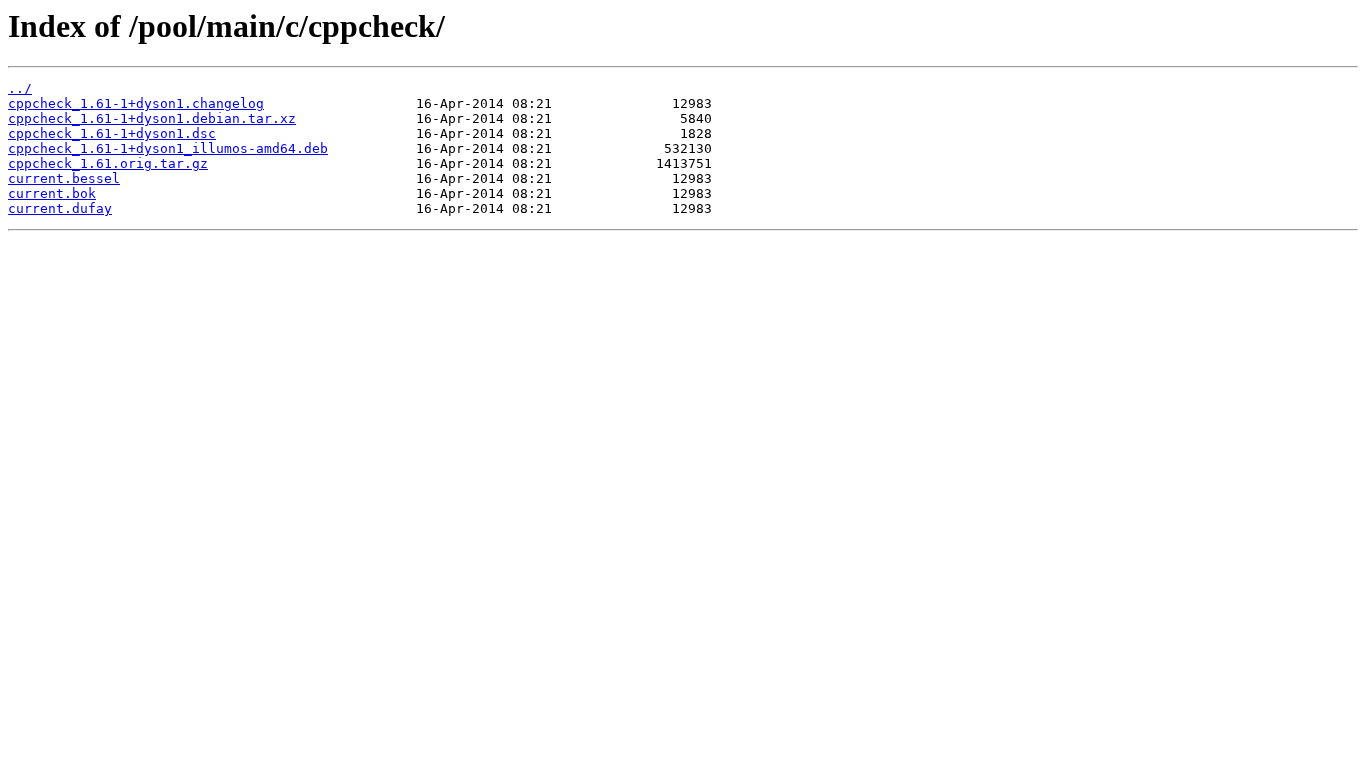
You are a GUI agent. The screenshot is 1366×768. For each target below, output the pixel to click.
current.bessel (64, 178)
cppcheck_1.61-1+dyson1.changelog (136, 103)
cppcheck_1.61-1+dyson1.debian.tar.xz (152, 118)
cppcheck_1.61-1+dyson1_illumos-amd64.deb (168, 148)
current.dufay (60, 208)
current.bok (52, 193)
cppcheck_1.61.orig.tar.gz (108, 163)
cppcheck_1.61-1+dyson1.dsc (112, 133)
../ (20, 88)
